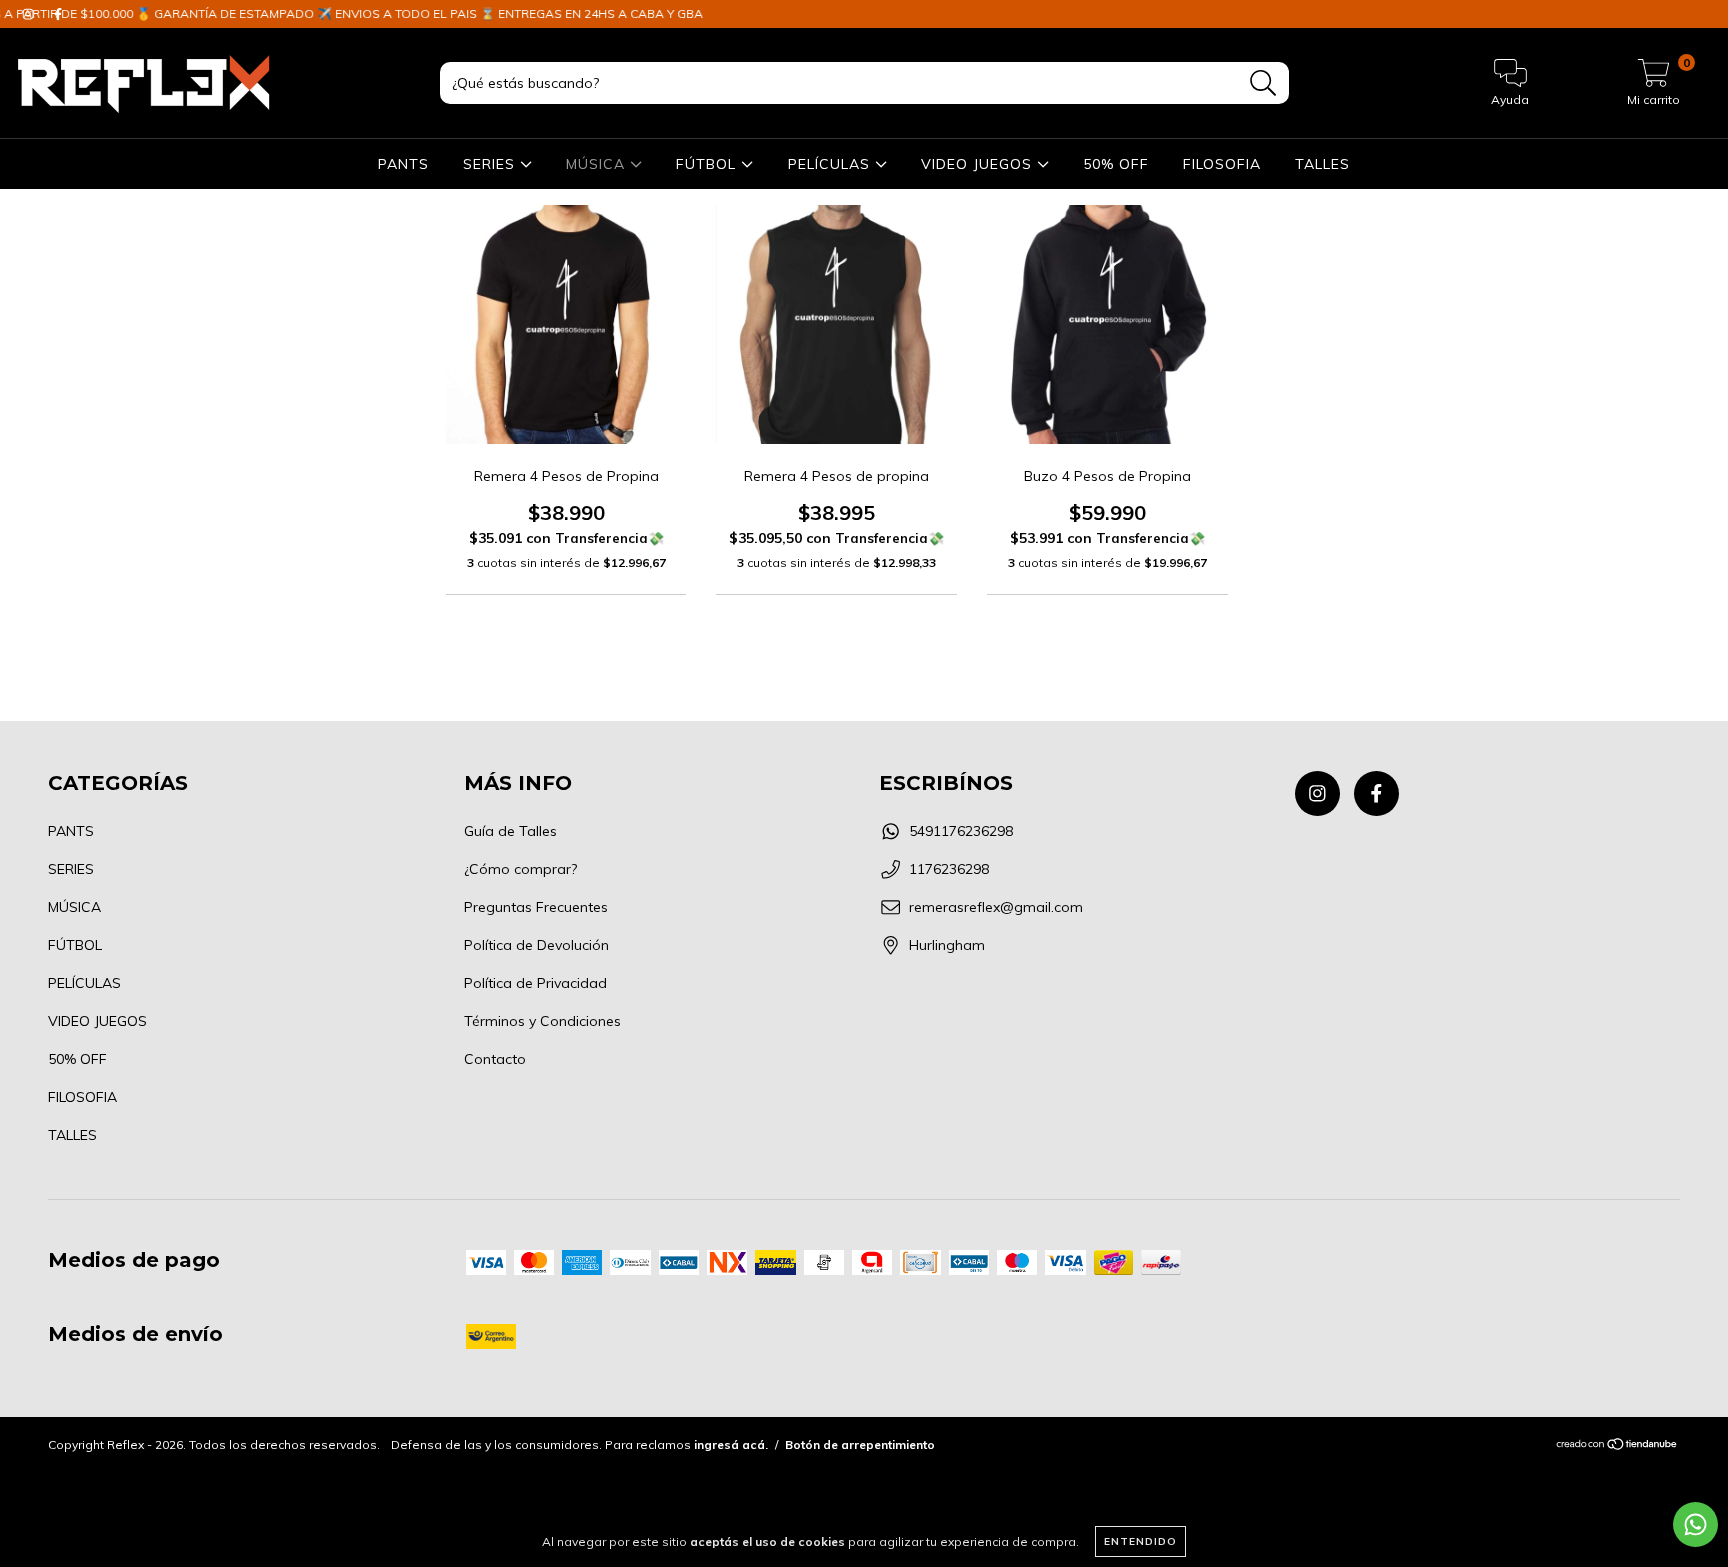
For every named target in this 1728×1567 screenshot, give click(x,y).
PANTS (403, 164)
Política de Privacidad (535, 983)
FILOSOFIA (1222, 164)
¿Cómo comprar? (520, 869)
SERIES (491, 164)
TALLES (1322, 164)
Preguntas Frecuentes (536, 907)
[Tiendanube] (1617, 1446)
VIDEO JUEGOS (979, 164)
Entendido (1140, 1541)
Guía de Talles (510, 831)
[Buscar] (1263, 83)
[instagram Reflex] (1317, 793)
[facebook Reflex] (1376, 793)
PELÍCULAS (831, 164)
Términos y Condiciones (542, 1021)
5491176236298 (961, 831)
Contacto (495, 1059)
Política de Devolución (536, 945)
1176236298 (949, 869)
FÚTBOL (708, 164)
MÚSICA (598, 164)
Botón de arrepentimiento (860, 1444)
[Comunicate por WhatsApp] (1695, 1524)
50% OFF (1116, 164)
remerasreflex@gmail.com (996, 907)
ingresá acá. (731, 1444)
